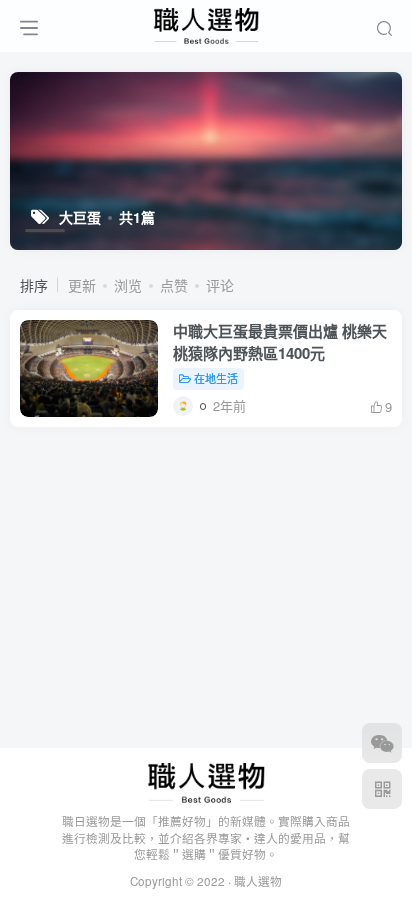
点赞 (174, 285)
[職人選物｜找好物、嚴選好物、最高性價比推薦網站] (206, 780)
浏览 (128, 285)
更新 (82, 285)
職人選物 (258, 881)
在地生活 (216, 378)
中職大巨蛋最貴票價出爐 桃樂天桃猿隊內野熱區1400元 (280, 342)
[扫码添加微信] (382, 743)
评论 (220, 285)
